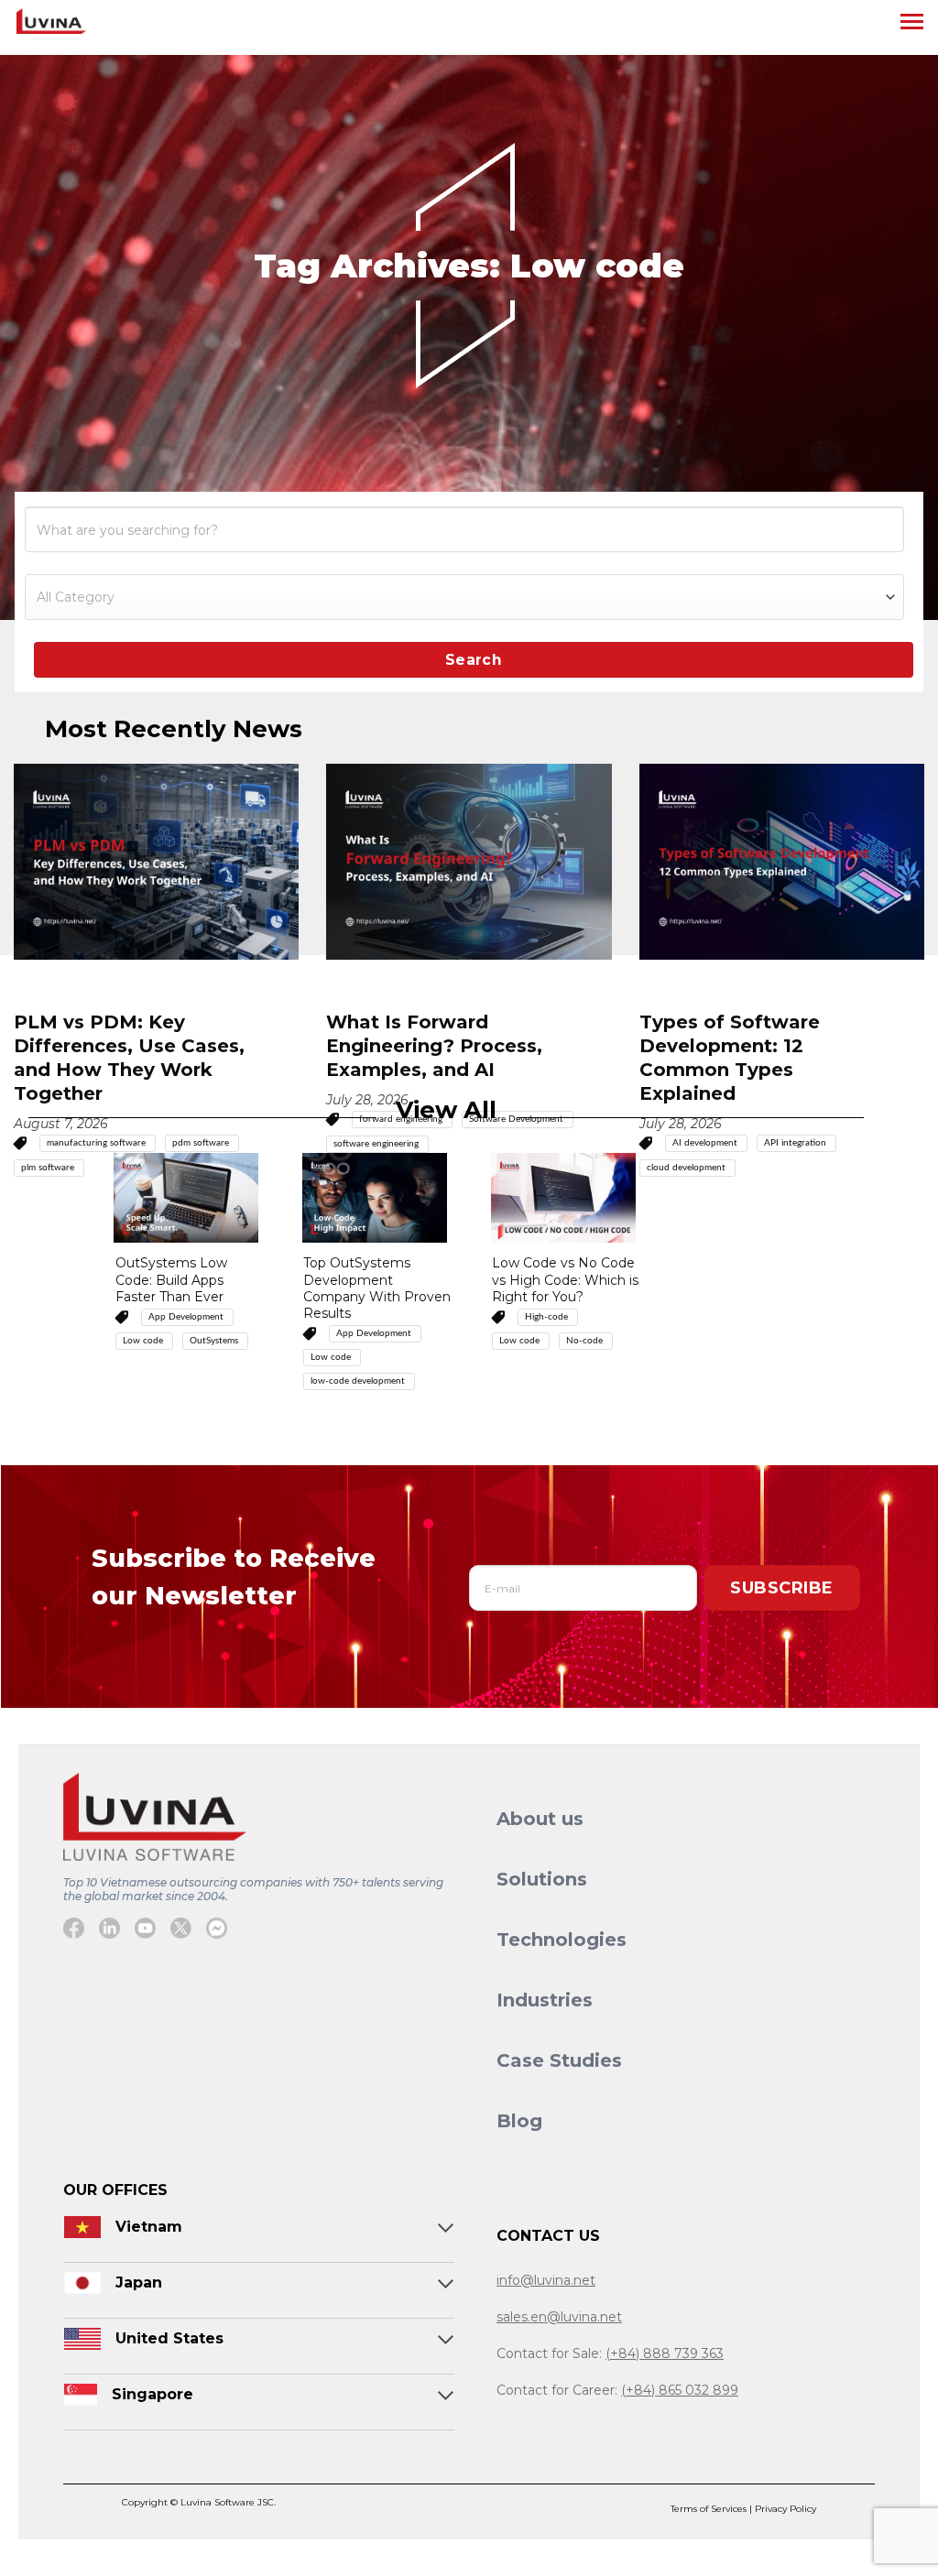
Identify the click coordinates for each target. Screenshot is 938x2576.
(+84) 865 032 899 (680, 2390)
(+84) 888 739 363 (665, 2353)
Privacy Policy (785, 2509)
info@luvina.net (546, 2280)
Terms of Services (710, 2509)
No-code (586, 1341)
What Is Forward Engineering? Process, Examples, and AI (434, 1046)
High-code (548, 1317)
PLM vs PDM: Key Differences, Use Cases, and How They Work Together (129, 1058)
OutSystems (215, 1341)
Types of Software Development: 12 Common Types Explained (730, 1058)
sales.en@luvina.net (559, 2317)
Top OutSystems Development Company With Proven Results (377, 1288)
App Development (187, 1317)
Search (474, 660)
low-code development (359, 1381)
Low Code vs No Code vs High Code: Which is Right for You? (565, 1279)
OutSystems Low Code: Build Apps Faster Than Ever (171, 1279)
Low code (144, 1341)
